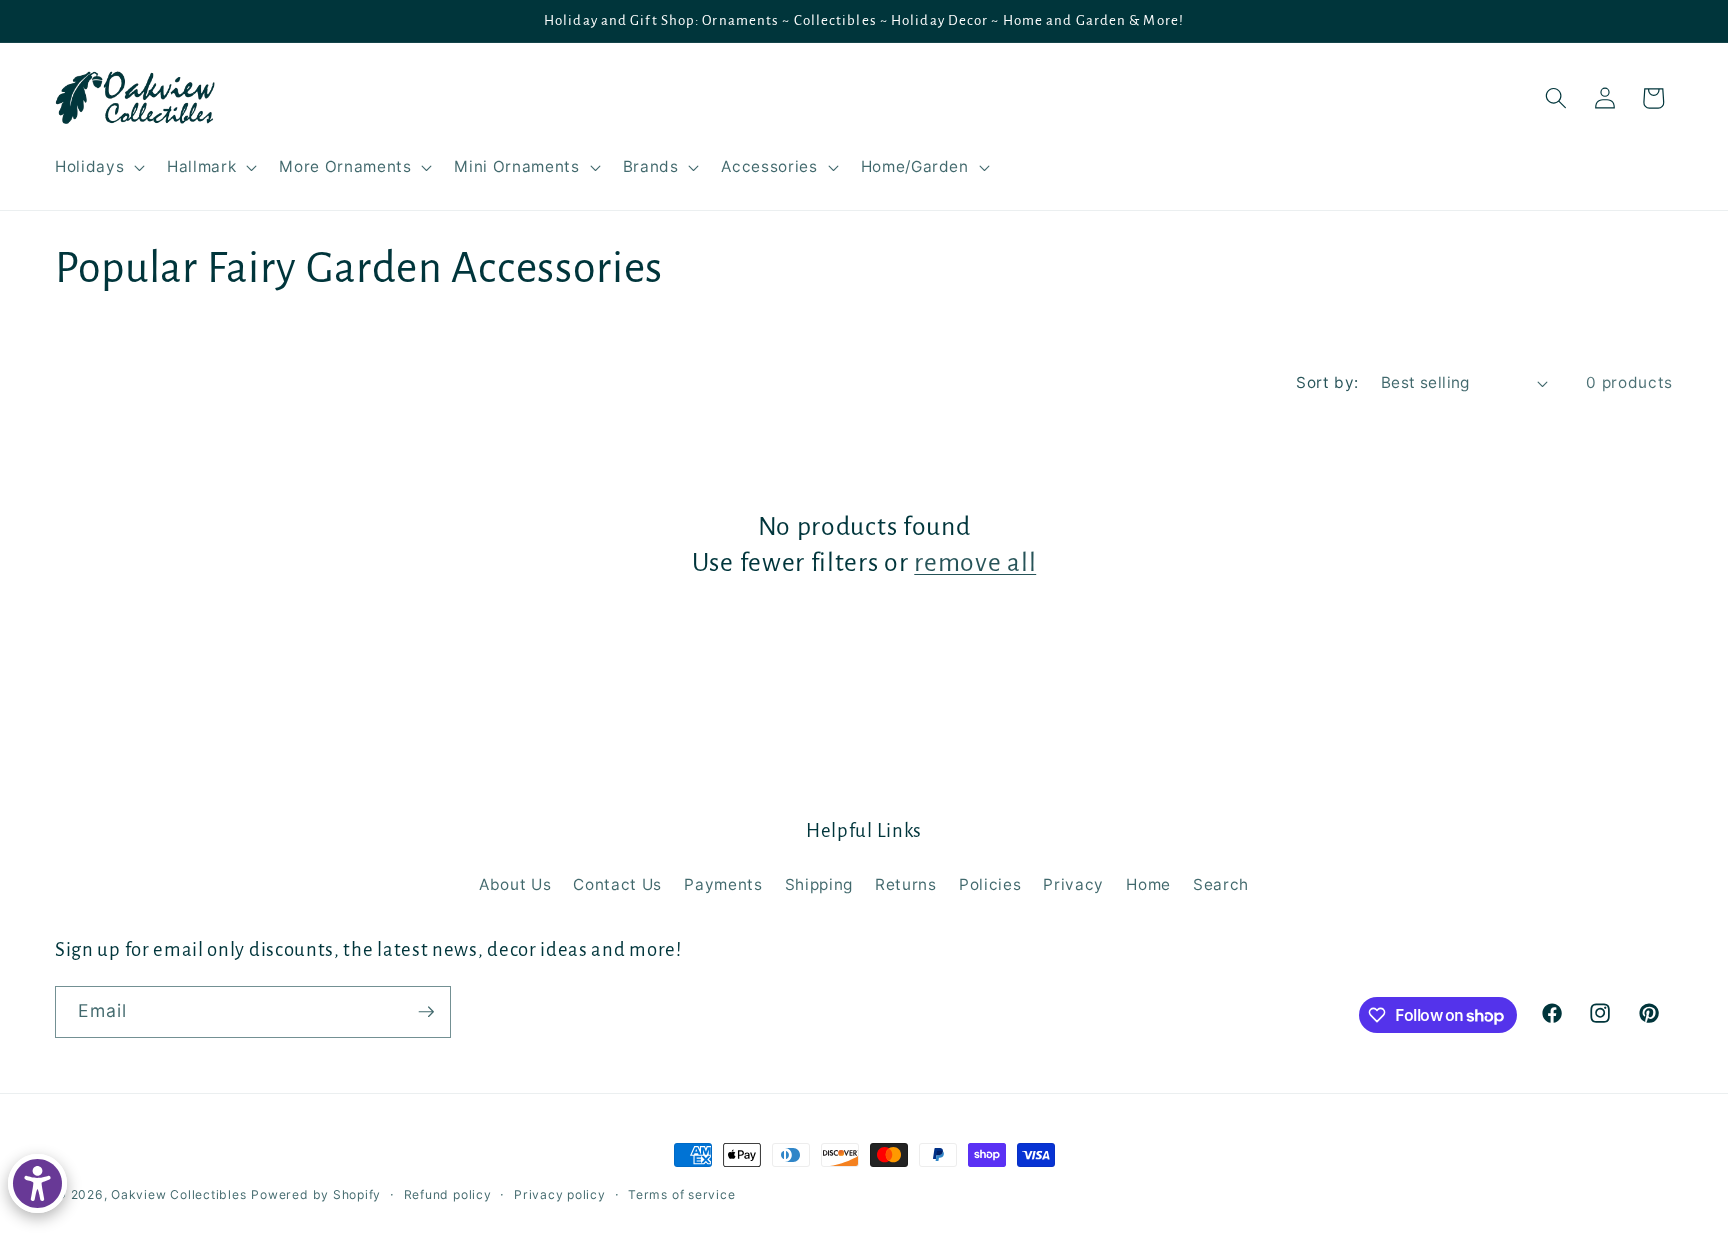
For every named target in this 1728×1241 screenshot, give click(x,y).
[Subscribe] (426, 1012)
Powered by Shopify (316, 1194)
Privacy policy (560, 1194)
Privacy (1073, 884)
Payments (723, 884)
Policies (990, 884)
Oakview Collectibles (178, 1194)
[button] (98, 167)
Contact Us (617, 884)
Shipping (819, 884)
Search (1221, 884)
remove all (975, 563)
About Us (515, 884)
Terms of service (681, 1194)
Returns (906, 884)
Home (1148, 884)
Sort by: (1327, 382)
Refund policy (448, 1194)
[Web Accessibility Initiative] (37, 1183)
